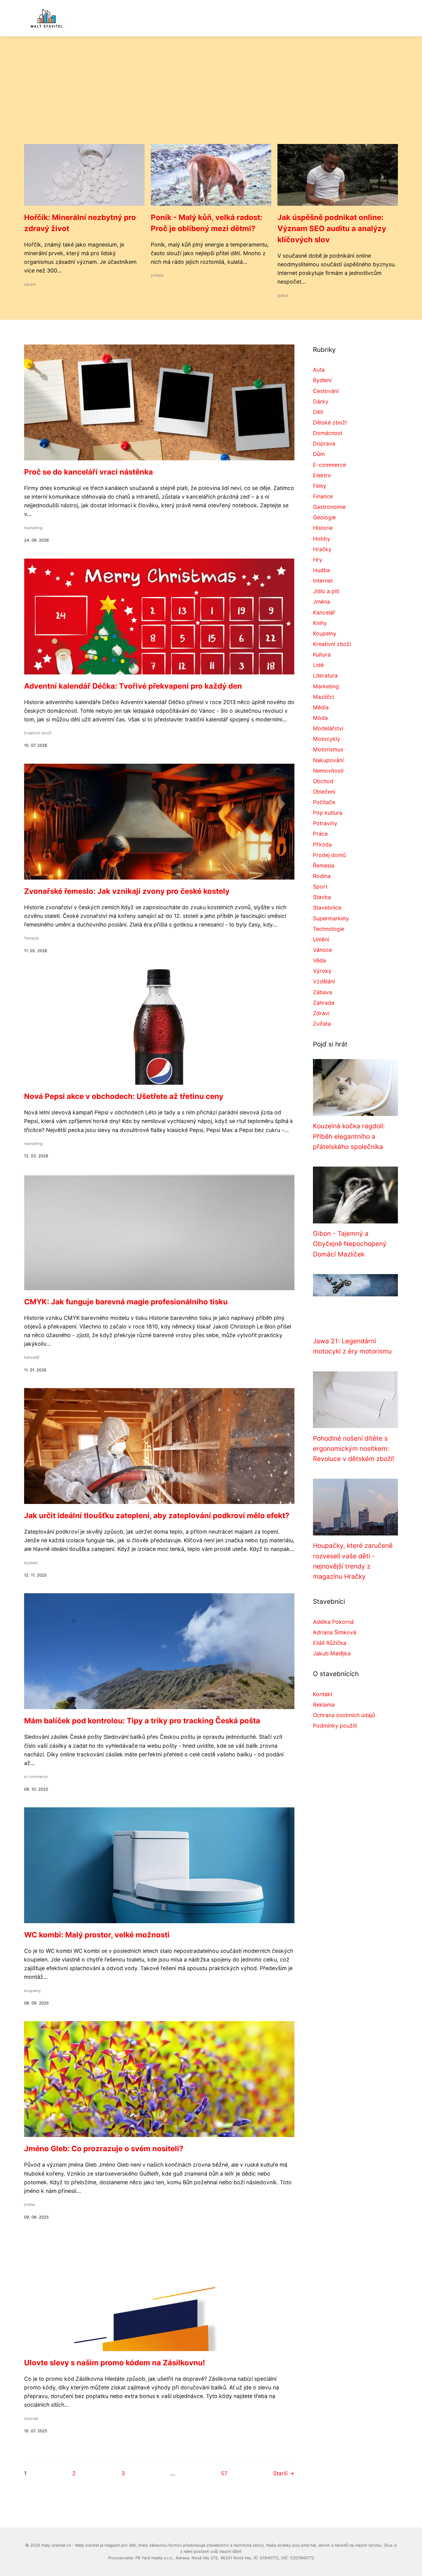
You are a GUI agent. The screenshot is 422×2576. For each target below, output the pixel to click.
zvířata (157, 275)
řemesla (31, 938)
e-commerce (36, 1777)
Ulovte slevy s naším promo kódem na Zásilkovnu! (115, 2363)
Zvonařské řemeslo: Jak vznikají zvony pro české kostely (127, 891)
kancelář (32, 1357)
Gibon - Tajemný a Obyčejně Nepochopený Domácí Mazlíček (350, 1244)
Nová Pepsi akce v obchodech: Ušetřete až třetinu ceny (124, 1096)
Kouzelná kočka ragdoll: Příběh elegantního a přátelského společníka (349, 1136)
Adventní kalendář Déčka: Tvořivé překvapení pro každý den (133, 686)
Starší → (284, 2473)
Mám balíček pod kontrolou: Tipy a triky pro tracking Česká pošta (142, 1721)
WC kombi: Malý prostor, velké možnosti (97, 1935)
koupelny (32, 1991)
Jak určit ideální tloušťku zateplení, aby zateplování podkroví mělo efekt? (157, 1516)
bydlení (31, 1563)
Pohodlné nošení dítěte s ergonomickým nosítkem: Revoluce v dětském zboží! (354, 1449)
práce (283, 296)
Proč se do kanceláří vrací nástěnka (89, 472)
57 (224, 2473)
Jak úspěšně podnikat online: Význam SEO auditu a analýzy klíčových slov (332, 228)
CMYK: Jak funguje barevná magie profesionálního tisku (126, 1302)
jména (30, 2204)
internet (31, 2419)
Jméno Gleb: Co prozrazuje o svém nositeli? (104, 2149)
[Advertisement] (211, 98)
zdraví (30, 284)
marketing (33, 528)
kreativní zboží (38, 733)
